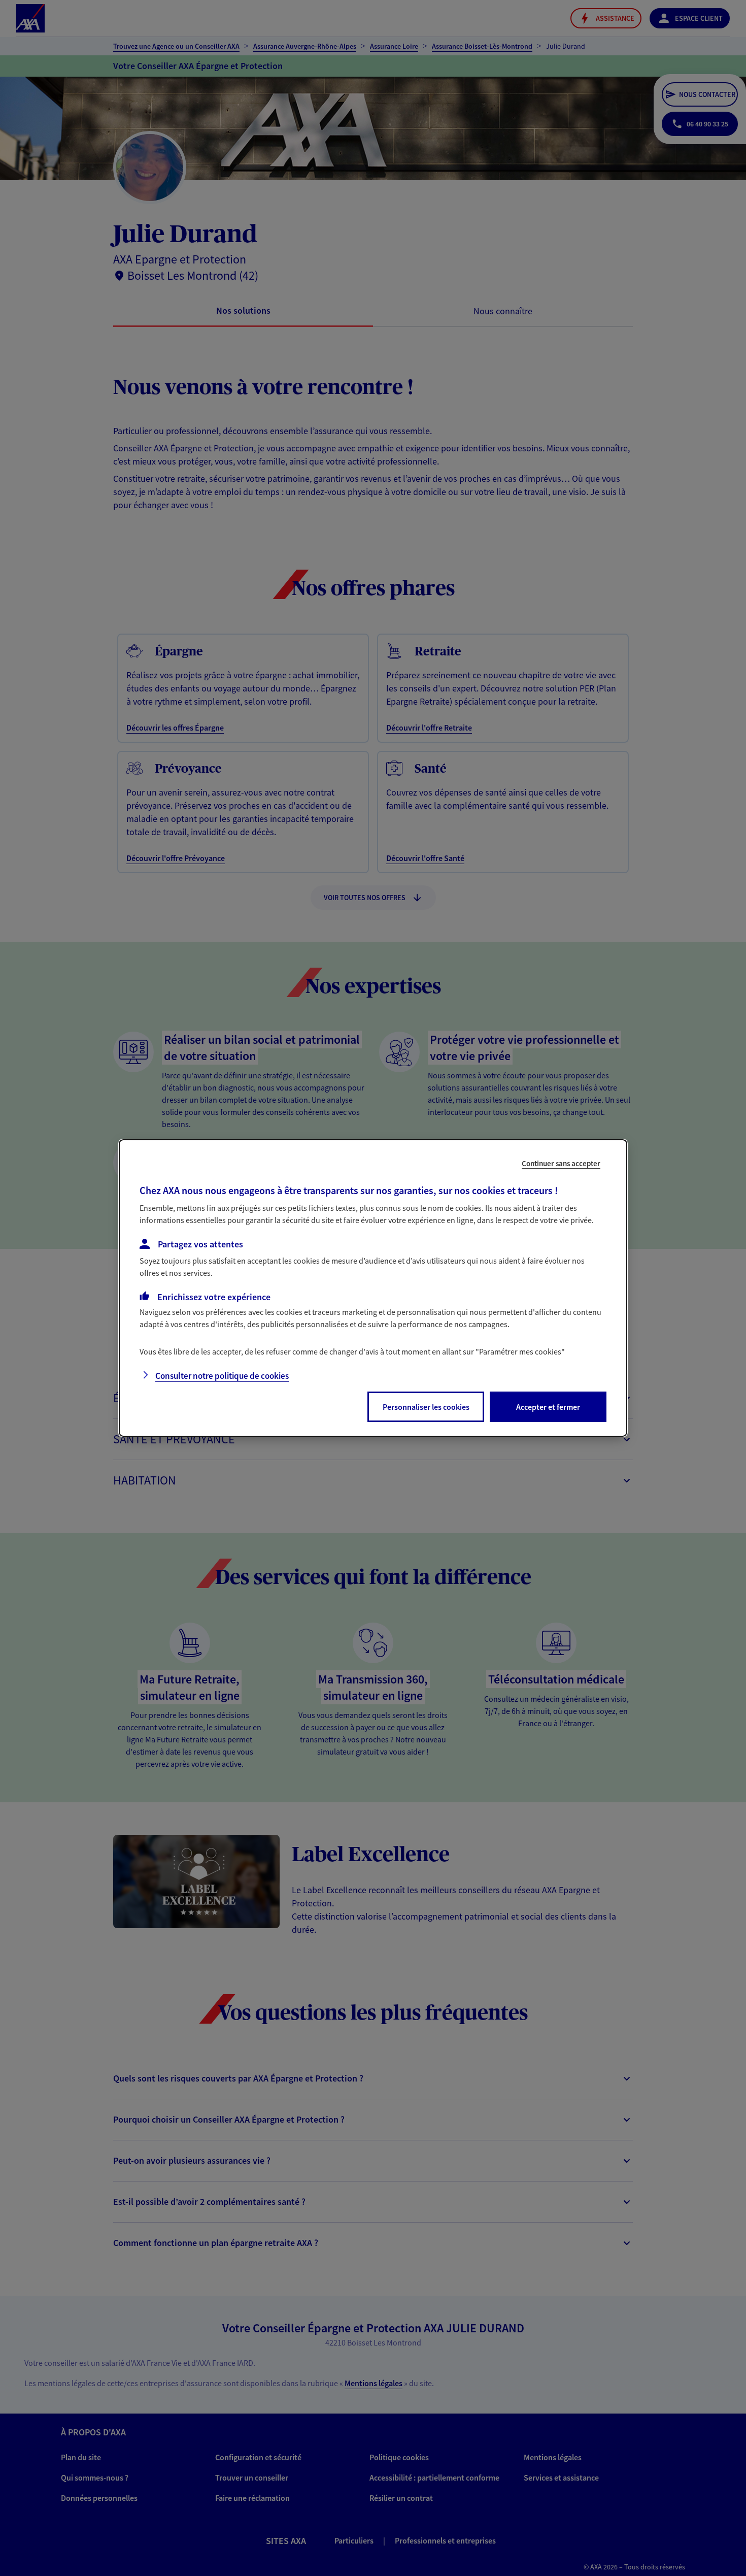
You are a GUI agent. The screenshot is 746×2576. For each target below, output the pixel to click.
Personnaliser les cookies (426, 1407)
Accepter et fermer (548, 1407)
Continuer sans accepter (561, 1163)
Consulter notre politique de (222, 1376)
